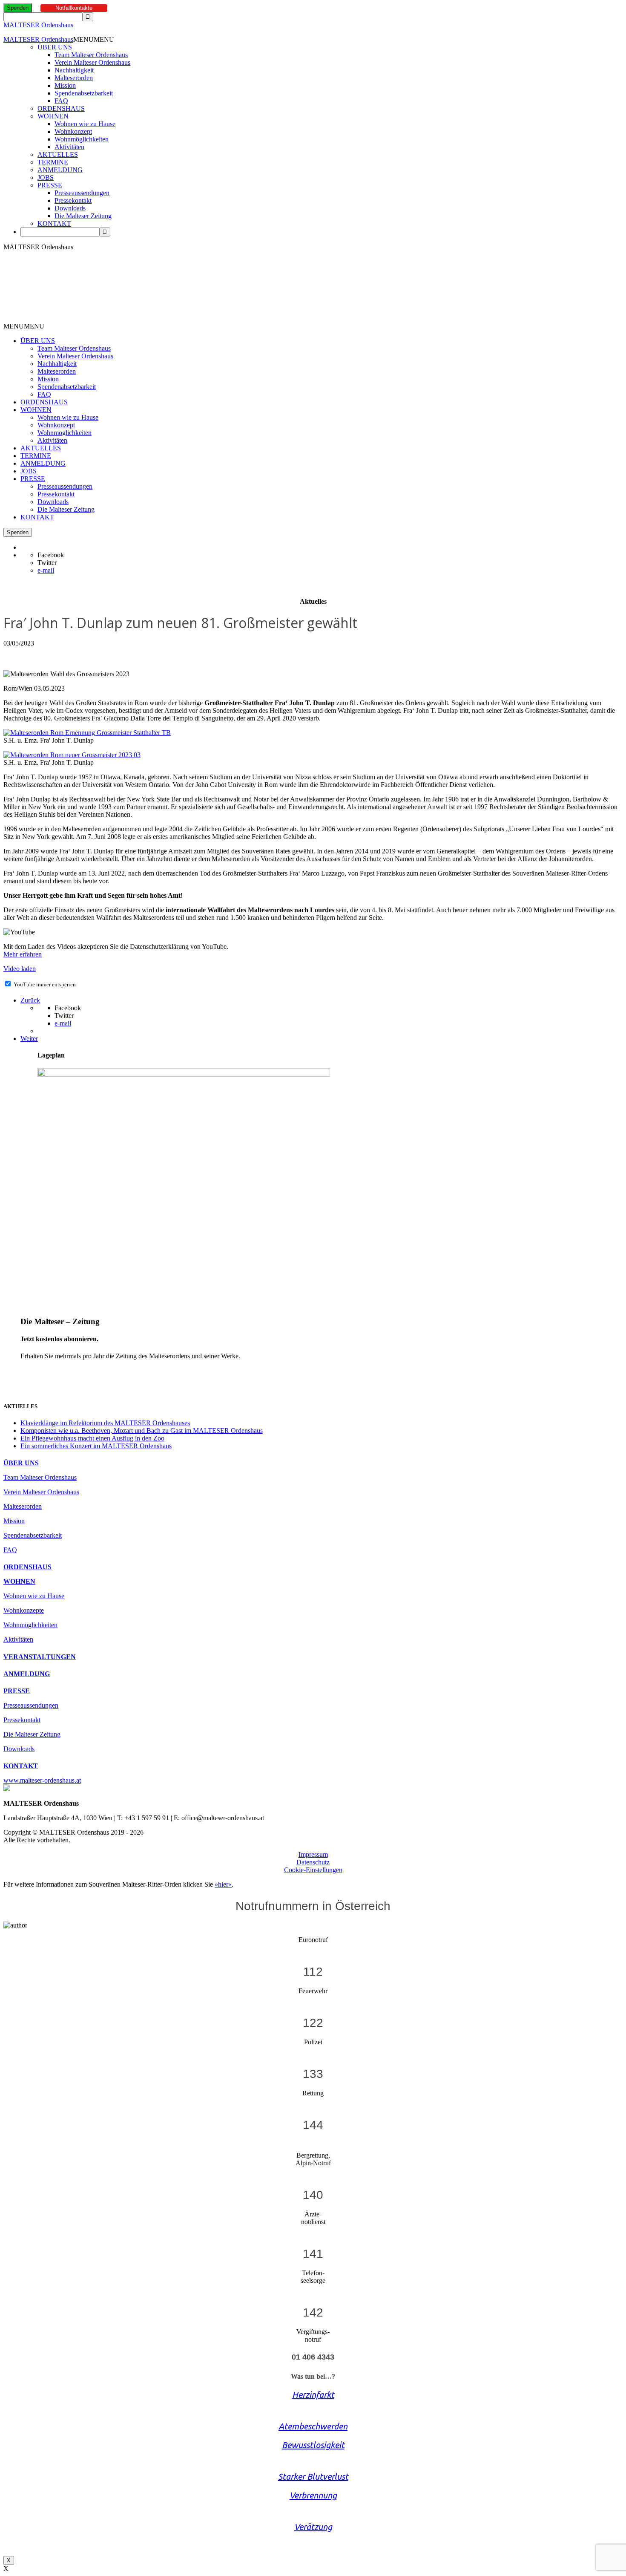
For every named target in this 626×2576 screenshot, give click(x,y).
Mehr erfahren (23, 954)
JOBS (46, 177)
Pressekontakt (73, 200)
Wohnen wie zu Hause (85, 124)
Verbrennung (313, 2495)
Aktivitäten (69, 147)
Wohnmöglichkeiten (82, 139)
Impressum (313, 1854)
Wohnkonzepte (24, 1610)
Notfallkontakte (74, 8)
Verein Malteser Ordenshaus (92, 62)
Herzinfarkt (313, 2395)
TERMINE (53, 162)
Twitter (47, 563)
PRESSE (50, 185)
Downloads (70, 208)
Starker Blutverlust (313, 2477)
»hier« (223, 1884)
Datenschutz (313, 1862)
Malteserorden (74, 78)
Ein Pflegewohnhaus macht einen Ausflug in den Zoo (92, 1438)
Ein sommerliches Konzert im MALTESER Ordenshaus (96, 1446)
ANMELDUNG (60, 170)
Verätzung (313, 2527)
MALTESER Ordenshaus (38, 25)
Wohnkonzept (73, 131)
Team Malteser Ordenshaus (91, 55)
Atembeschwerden (313, 2426)
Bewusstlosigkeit (313, 2445)
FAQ (61, 101)
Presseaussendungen (82, 193)
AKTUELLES (58, 154)
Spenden (18, 8)
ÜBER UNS (55, 47)
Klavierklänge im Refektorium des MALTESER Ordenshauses (105, 1423)
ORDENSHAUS (61, 108)
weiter (29, 1370)
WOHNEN (53, 116)
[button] (94, 39)
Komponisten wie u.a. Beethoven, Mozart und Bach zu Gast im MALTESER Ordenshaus (142, 1431)
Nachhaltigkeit (74, 70)
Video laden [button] (20, 969)
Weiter (29, 1039)
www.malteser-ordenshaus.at (42, 1780)
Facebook (51, 555)
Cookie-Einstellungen (313, 1870)
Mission (65, 85)
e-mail (46, 570)
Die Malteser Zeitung (83, 216)
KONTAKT (54, 223)
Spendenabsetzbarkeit (84, 93)
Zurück (30, 1000)
